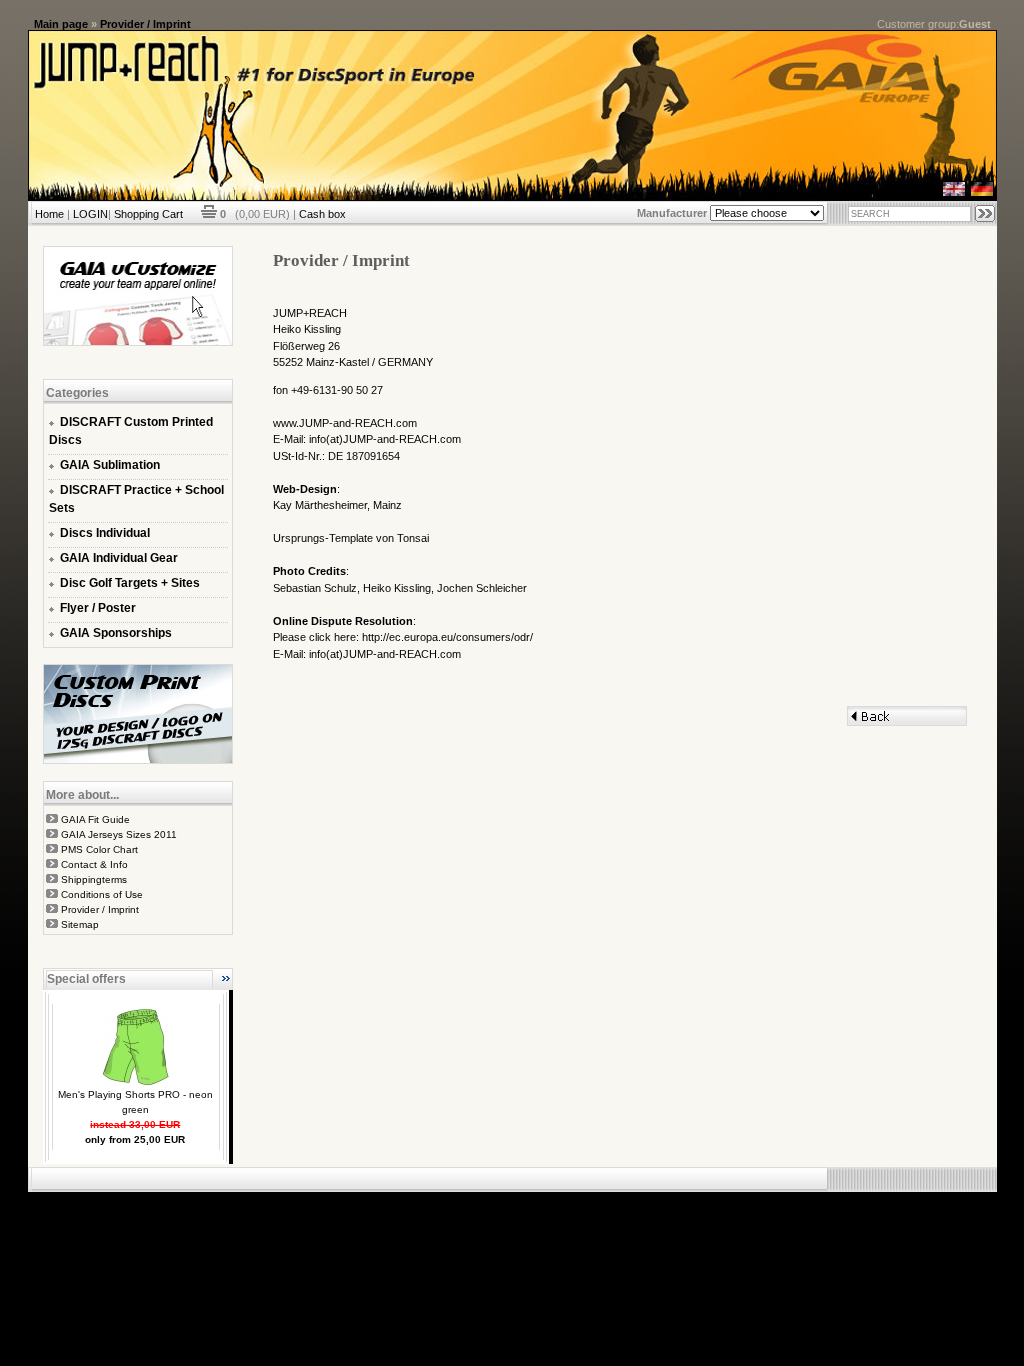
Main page (61, 24)
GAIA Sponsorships (116, 633)
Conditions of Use (102, 894)
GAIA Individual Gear (119, 558)
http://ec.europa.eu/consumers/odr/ (447, 637)
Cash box (322, 214)
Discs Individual (105, 533)
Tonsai (413, 538)
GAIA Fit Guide (95, 819)
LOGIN (90, 214)
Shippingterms (94, 879)
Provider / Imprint (145, 24)
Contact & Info (94, 864)
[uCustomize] (138, 342)
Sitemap (80, 924)
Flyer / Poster (98, 608)
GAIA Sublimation (110, 465)
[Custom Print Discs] (138, 760)
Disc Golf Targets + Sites (130, 583)
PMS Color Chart (99, 849)
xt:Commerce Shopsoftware (581, 1200)
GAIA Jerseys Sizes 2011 (119, 834)
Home (49, 214)
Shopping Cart (148, 214)
